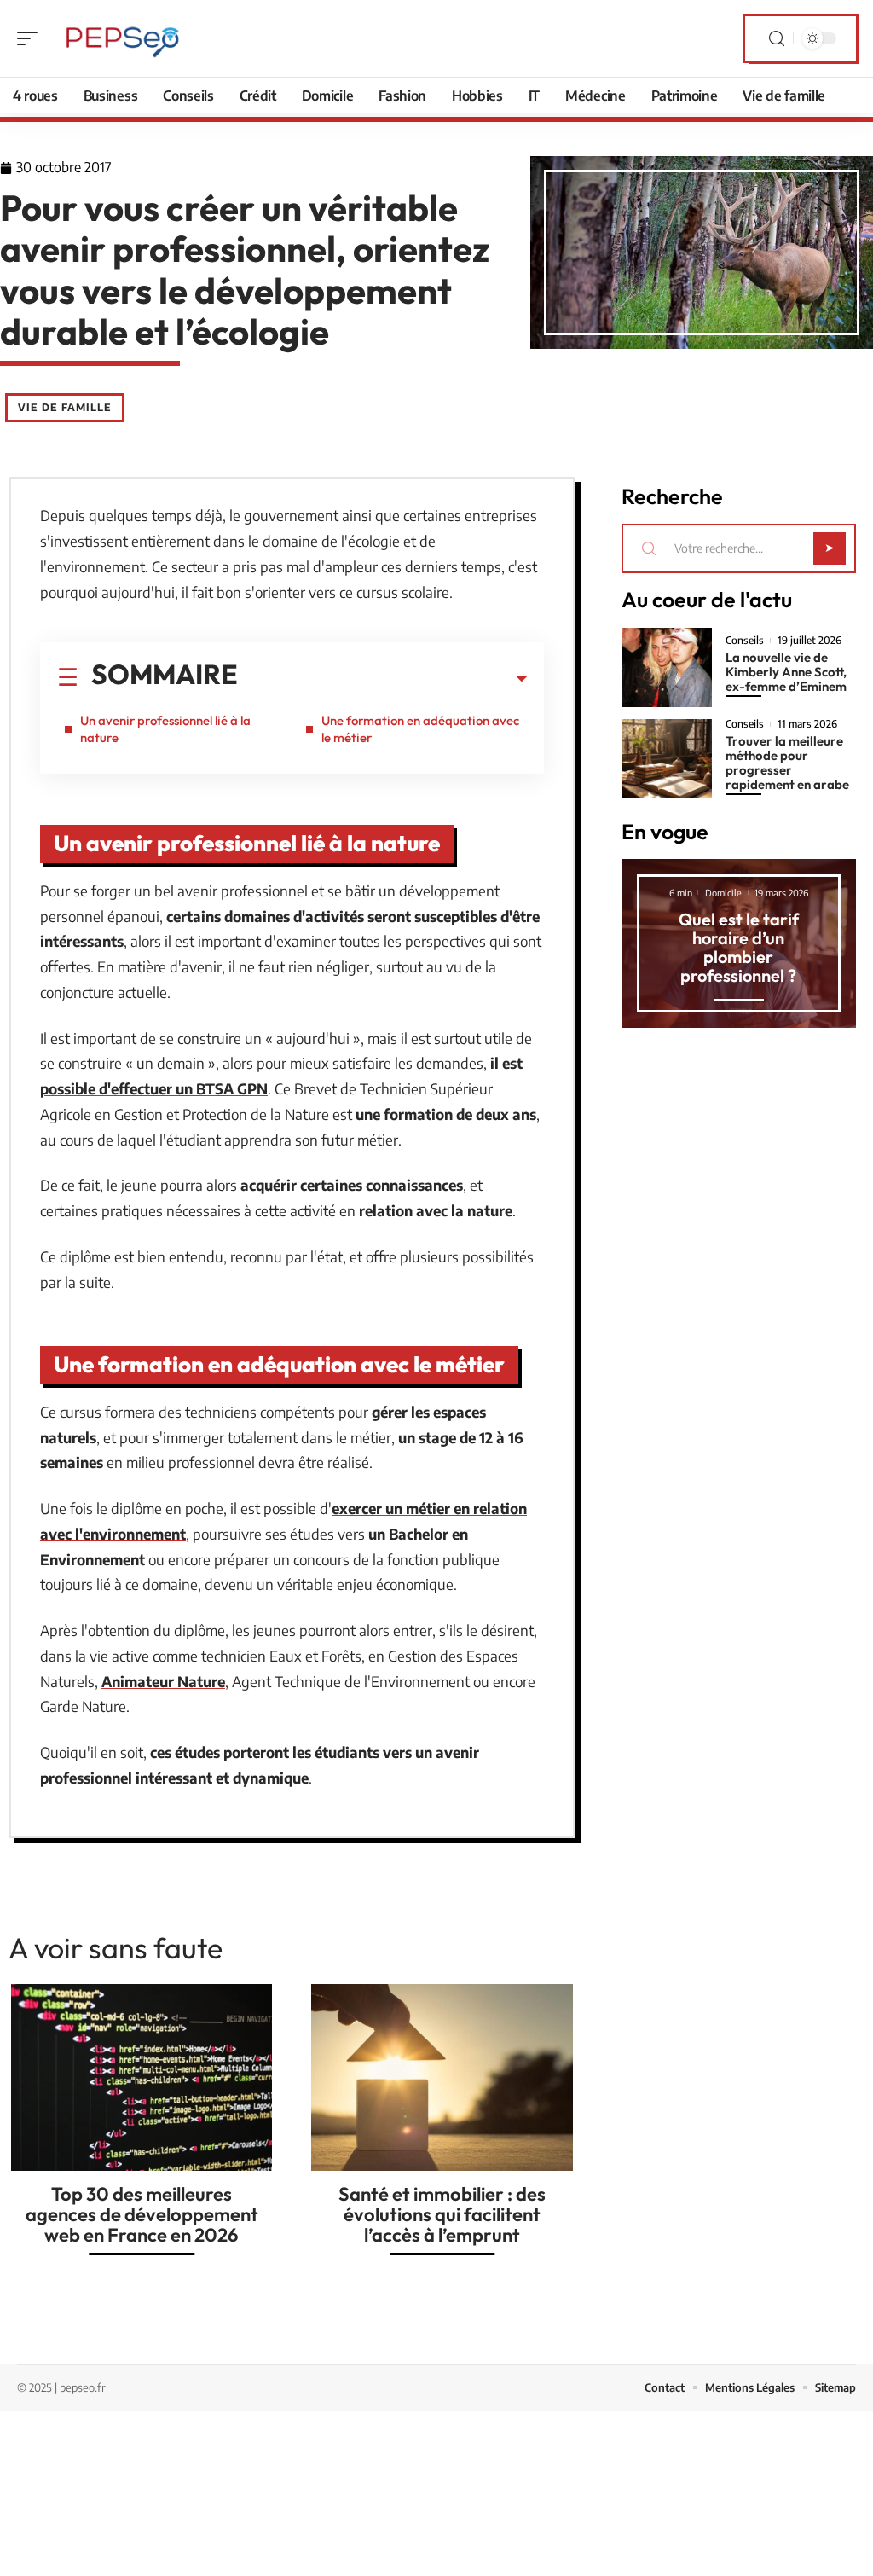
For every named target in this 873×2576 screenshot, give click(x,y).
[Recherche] (777, 39)
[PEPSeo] (123, 38)
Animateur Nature (163, 1681)
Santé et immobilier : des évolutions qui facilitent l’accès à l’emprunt (442, 2214)
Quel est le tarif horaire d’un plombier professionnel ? (739, 947)
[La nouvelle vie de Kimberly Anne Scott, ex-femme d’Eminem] (667, 667)
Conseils (745, 641)
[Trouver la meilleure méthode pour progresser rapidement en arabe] (667, 758)
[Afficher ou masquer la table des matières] (382, 679)
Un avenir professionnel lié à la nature (165, 729)
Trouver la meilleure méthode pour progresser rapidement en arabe (787, 763)
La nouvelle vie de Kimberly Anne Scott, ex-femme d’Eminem (786, 672)
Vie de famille (65, 407)
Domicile (723, 893)
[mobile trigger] (32, 38)
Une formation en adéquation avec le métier (420, 729)
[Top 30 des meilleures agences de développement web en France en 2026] (142, 2077)
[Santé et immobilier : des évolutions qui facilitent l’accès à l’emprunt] (442, 2077)
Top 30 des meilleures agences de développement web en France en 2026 (142, 2214)
